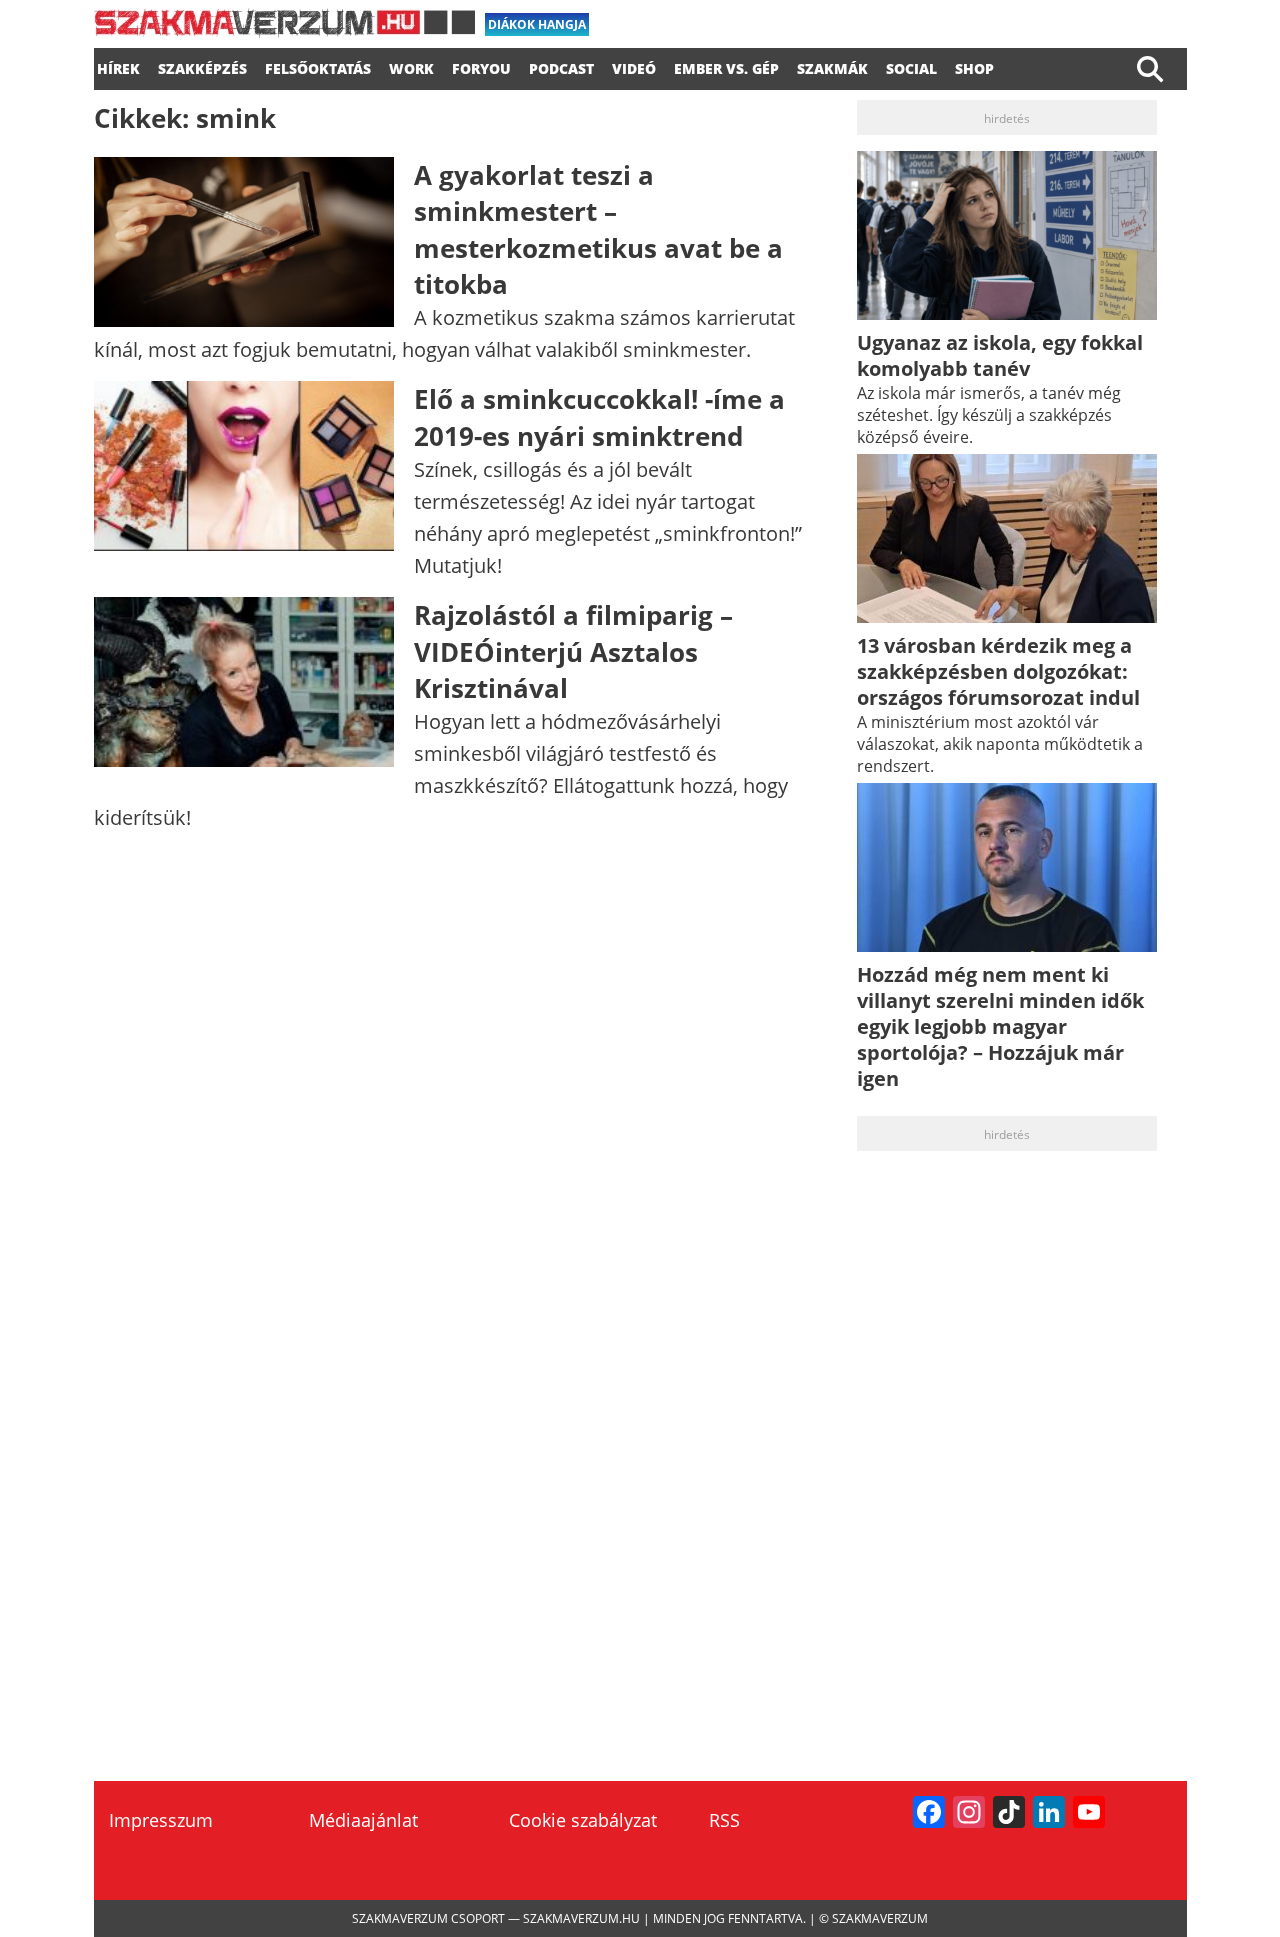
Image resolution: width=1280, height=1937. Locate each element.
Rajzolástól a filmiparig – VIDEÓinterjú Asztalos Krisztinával (573, 651)
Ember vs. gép (726, 66)
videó (634, 66)
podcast (561, 66)
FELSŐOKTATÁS (318, 66)
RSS (724, 1820)
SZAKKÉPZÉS (202, 66)
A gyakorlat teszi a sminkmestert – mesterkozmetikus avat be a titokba (598, 229)
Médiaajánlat (363, 1820)
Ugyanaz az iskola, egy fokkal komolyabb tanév (1000, 355)
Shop (974, 66)
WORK (411, 66)
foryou (481, 66)
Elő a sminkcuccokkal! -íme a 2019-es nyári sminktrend (599, 417)
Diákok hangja (537, 24)
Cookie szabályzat (583, 1820)
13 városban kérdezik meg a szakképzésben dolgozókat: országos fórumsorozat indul (998, 671)
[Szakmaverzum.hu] (284, 30)
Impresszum (161, 1820)
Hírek (118, 66)
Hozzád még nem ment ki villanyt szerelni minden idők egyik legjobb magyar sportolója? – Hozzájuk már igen (1000, 1026)
